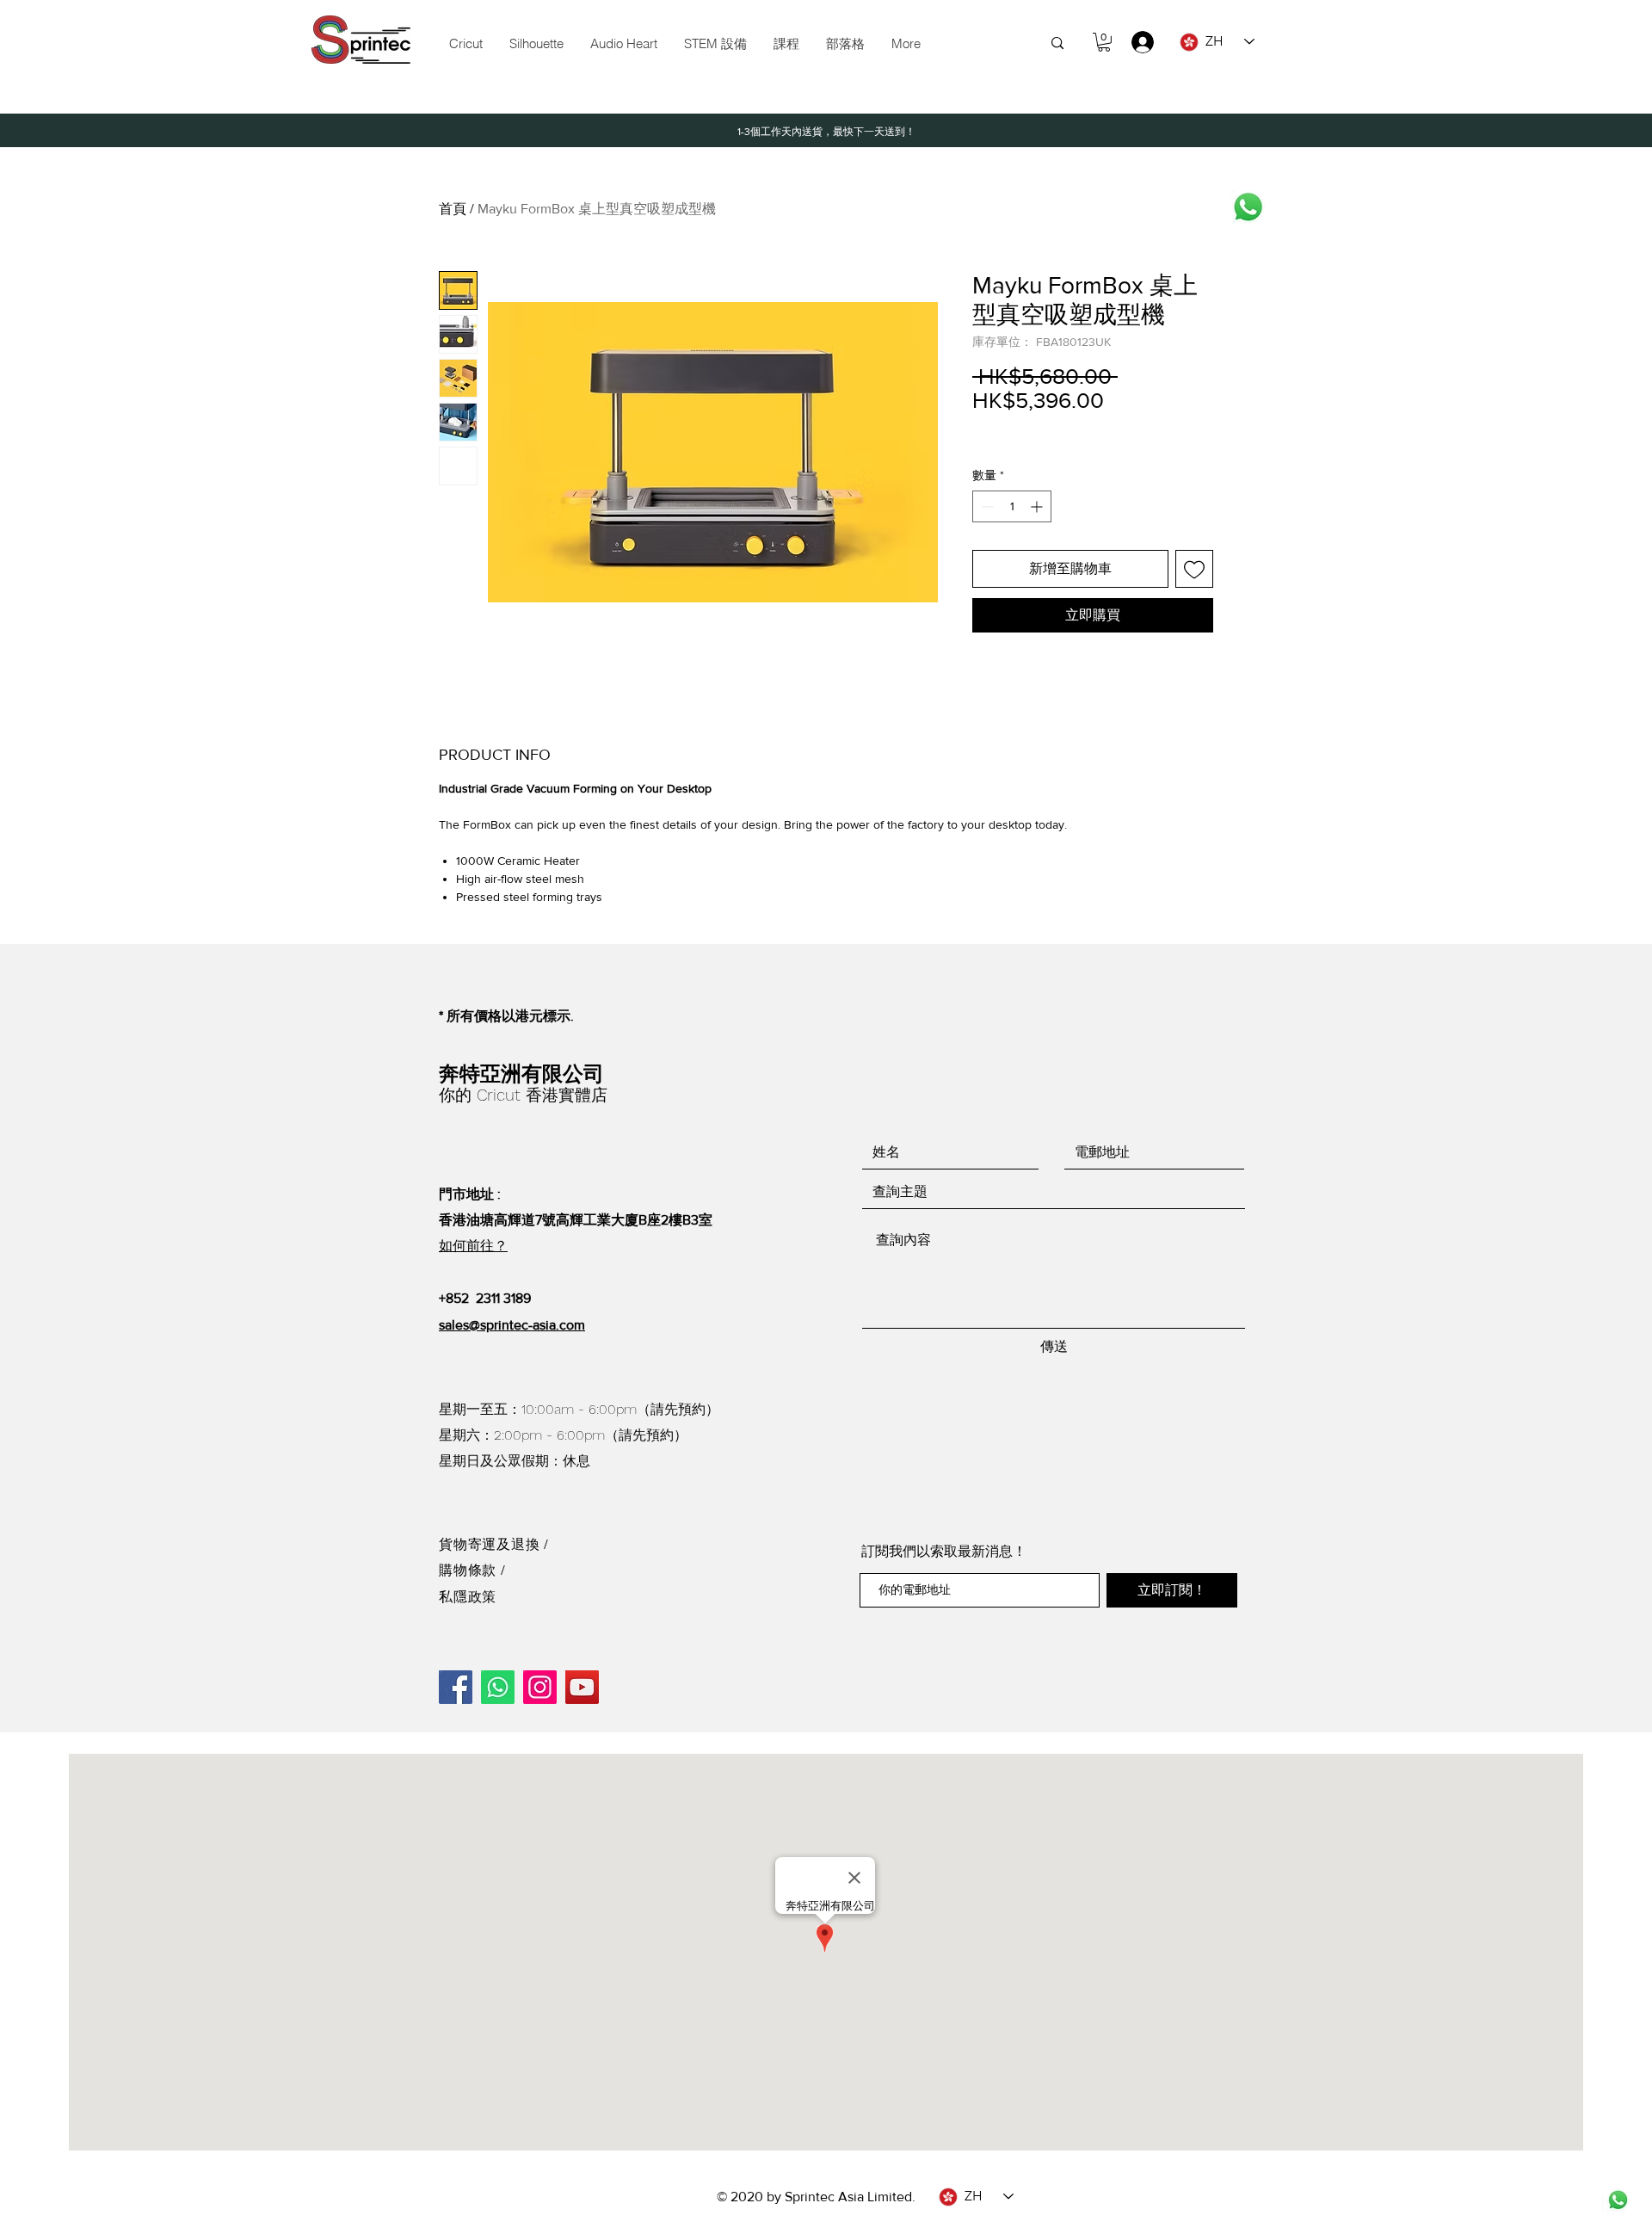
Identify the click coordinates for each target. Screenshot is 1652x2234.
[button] (715, 44)
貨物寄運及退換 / (494, 1544)
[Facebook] (456, 1687)
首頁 (453, 209)
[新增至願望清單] (1194, 569)
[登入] (1134, 42)
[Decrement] (986, 506)
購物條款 (470, 1570)
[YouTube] (582, 1687)
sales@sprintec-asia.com (512, 1325)
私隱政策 (468, 1597)
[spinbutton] (1012, 506)
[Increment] (1038, 506)
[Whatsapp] (1248, 207)
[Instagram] (540, 1687)
